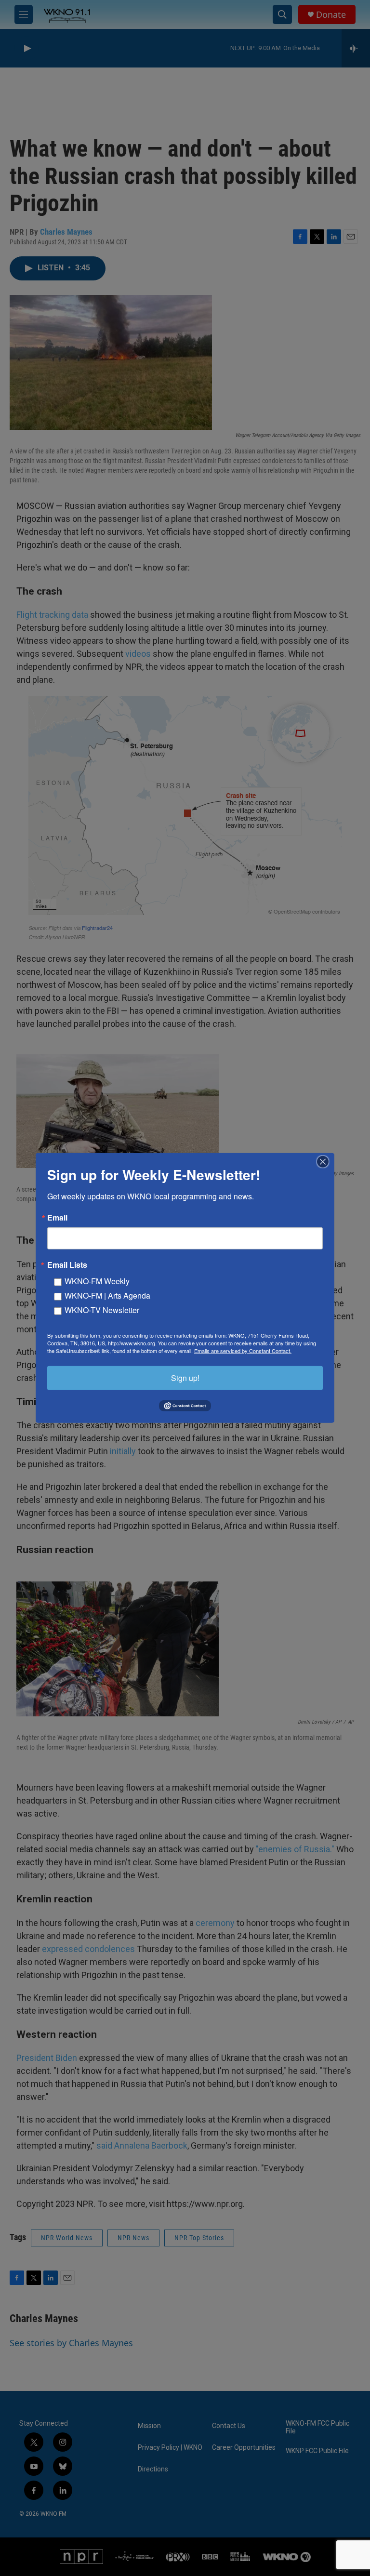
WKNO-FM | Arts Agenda (107, 1295)
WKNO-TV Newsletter (102, 1310)
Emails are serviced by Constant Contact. (243, 1351)
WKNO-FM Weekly (97, 1281)
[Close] (326, 1162)
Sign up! (185, 1378)
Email (57, 1218)
